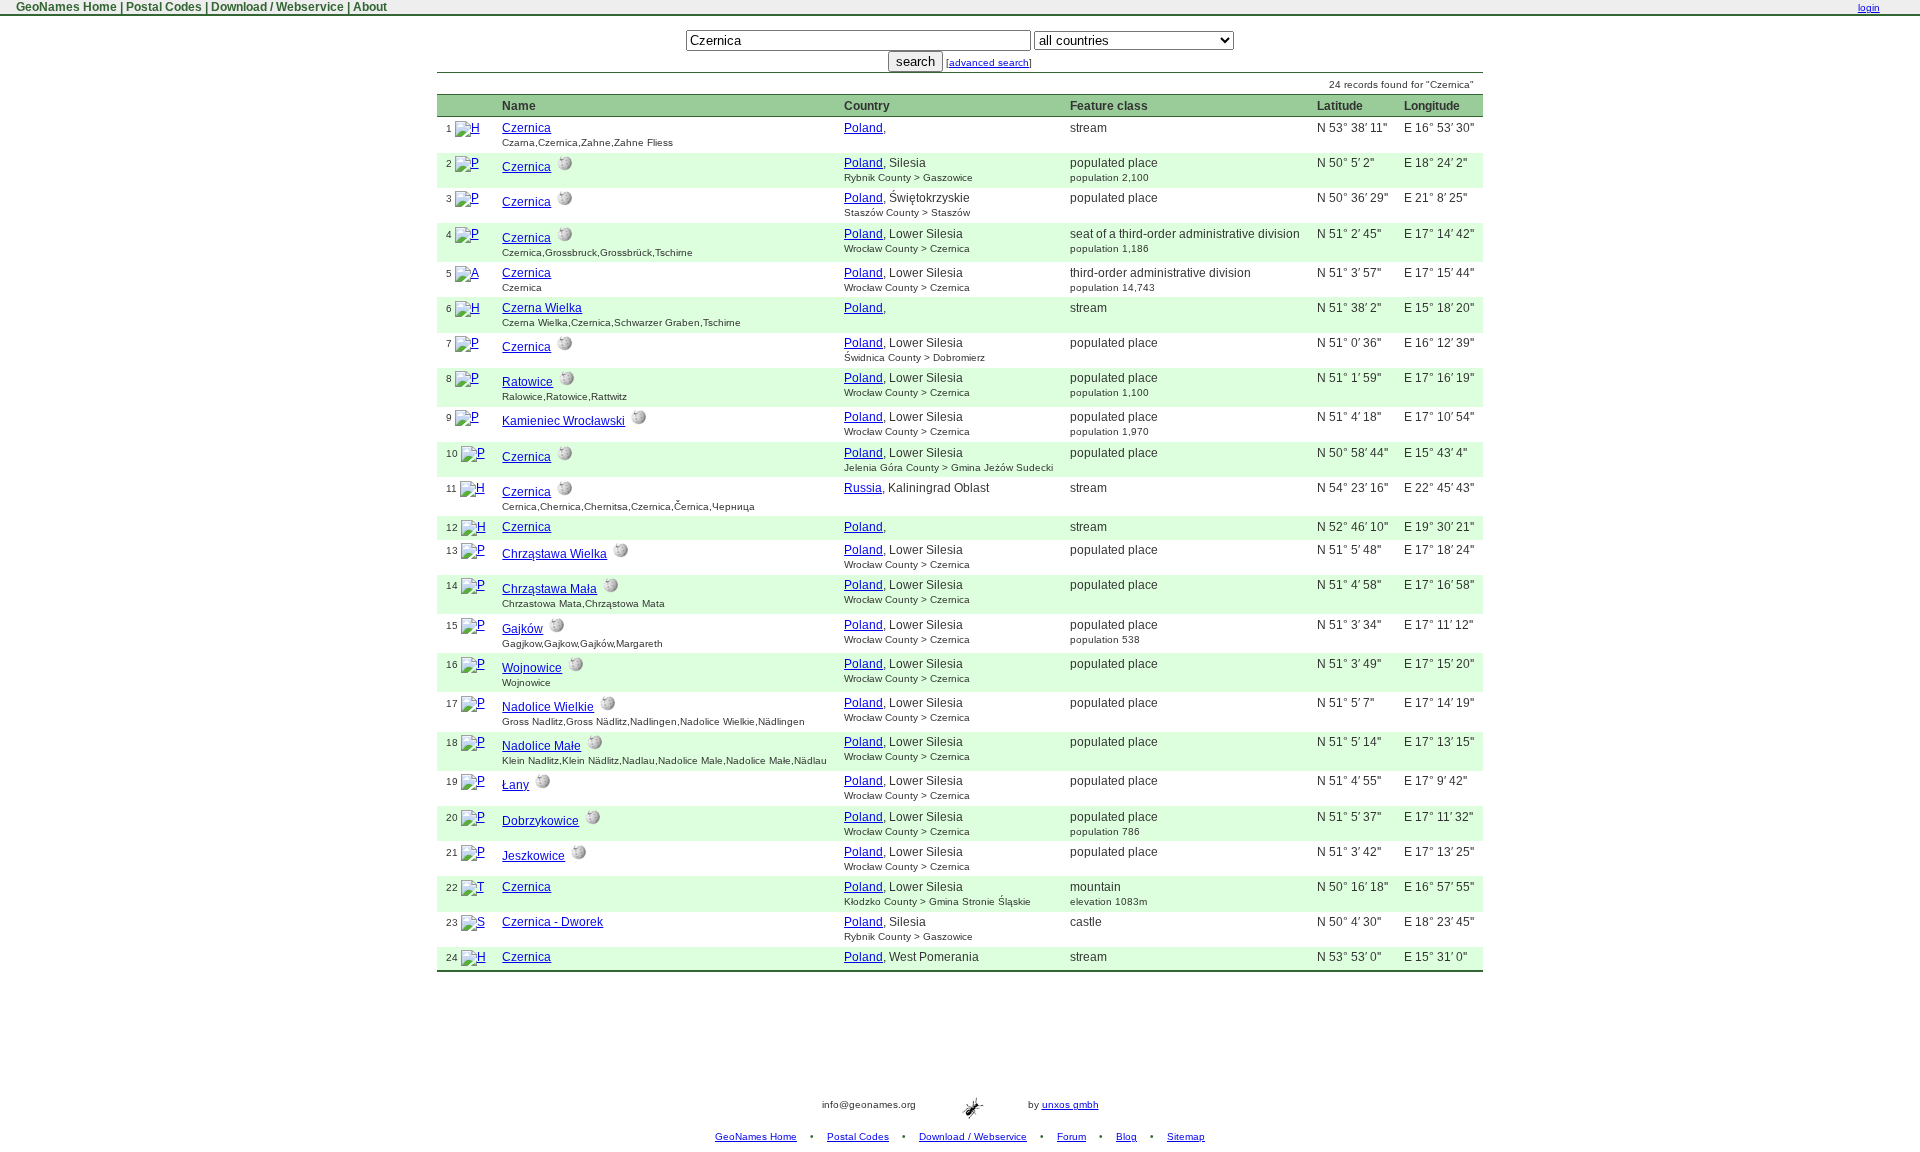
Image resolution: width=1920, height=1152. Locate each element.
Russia (863, 488)
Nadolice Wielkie (548, 707)
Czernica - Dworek (552, 922)
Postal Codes (164, 7)
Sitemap (1186, 1136)
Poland (863, 128)
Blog (1126, 1136)
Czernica (526, 128)
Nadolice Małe (541, 746)
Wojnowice (532, 668)
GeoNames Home (65, 7)
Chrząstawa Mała (549, 589)
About (370, 7)
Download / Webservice (277, 7)
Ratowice (527, 382)
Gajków (522, 629)
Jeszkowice (533, 856)
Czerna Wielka (542, 308)
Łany (515, 785)
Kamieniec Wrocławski (563, 421)
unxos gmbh (1070, 1104)
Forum (1071, 1136)
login (1869, 7)
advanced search (989, 62)
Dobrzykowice (540, 821)
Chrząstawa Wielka (554, 554)
